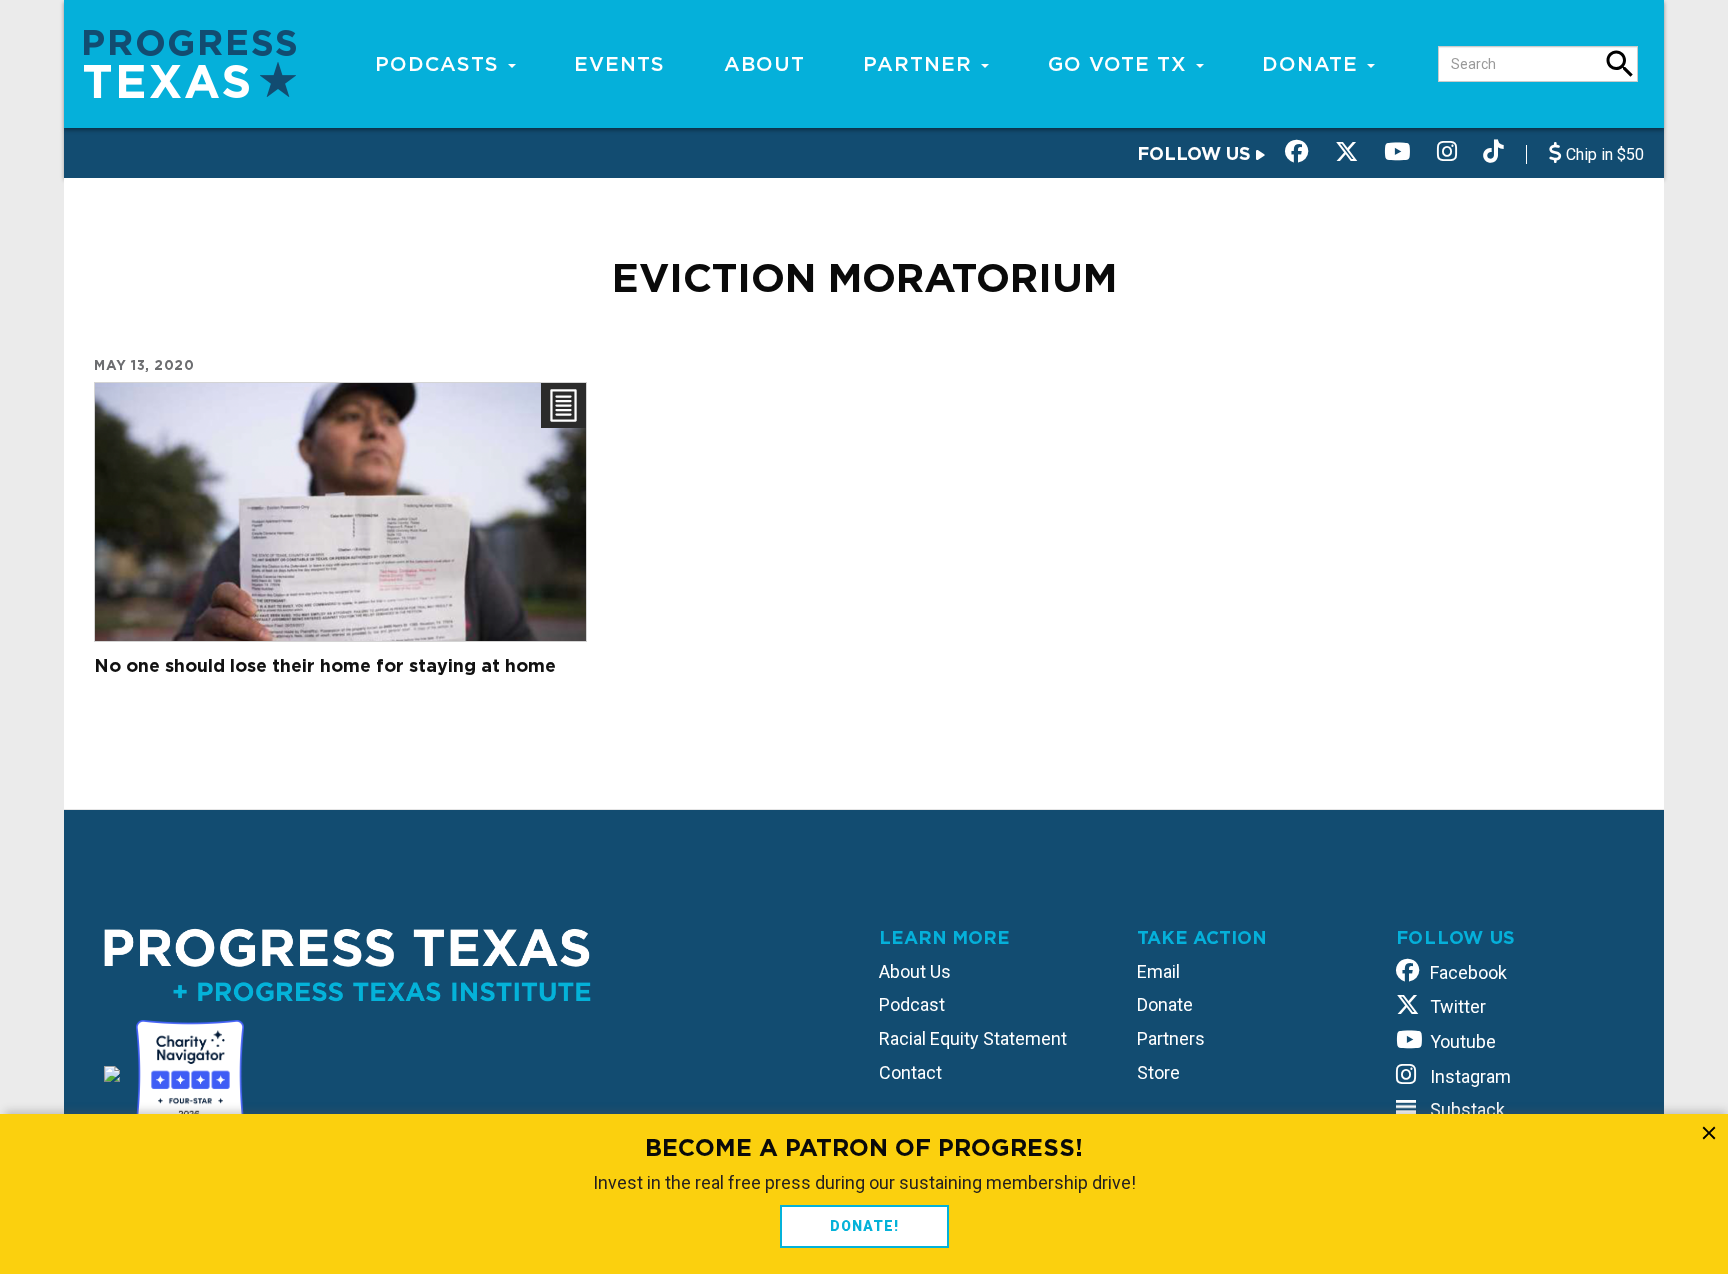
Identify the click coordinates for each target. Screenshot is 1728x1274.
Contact (910, 1072)
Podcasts (440, 64)
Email (1158, 971)
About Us (915, 971)
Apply (1620, 64)
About (764, 64)
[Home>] (190, 62)
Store (1158, 1072)
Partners (1171, 1038)
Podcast (912, 1004)
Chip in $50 (1603, 154)
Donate (1313, 64)
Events (619, 64)
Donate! (864, 1226)
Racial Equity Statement (973, 1038)
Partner (921, 64)
